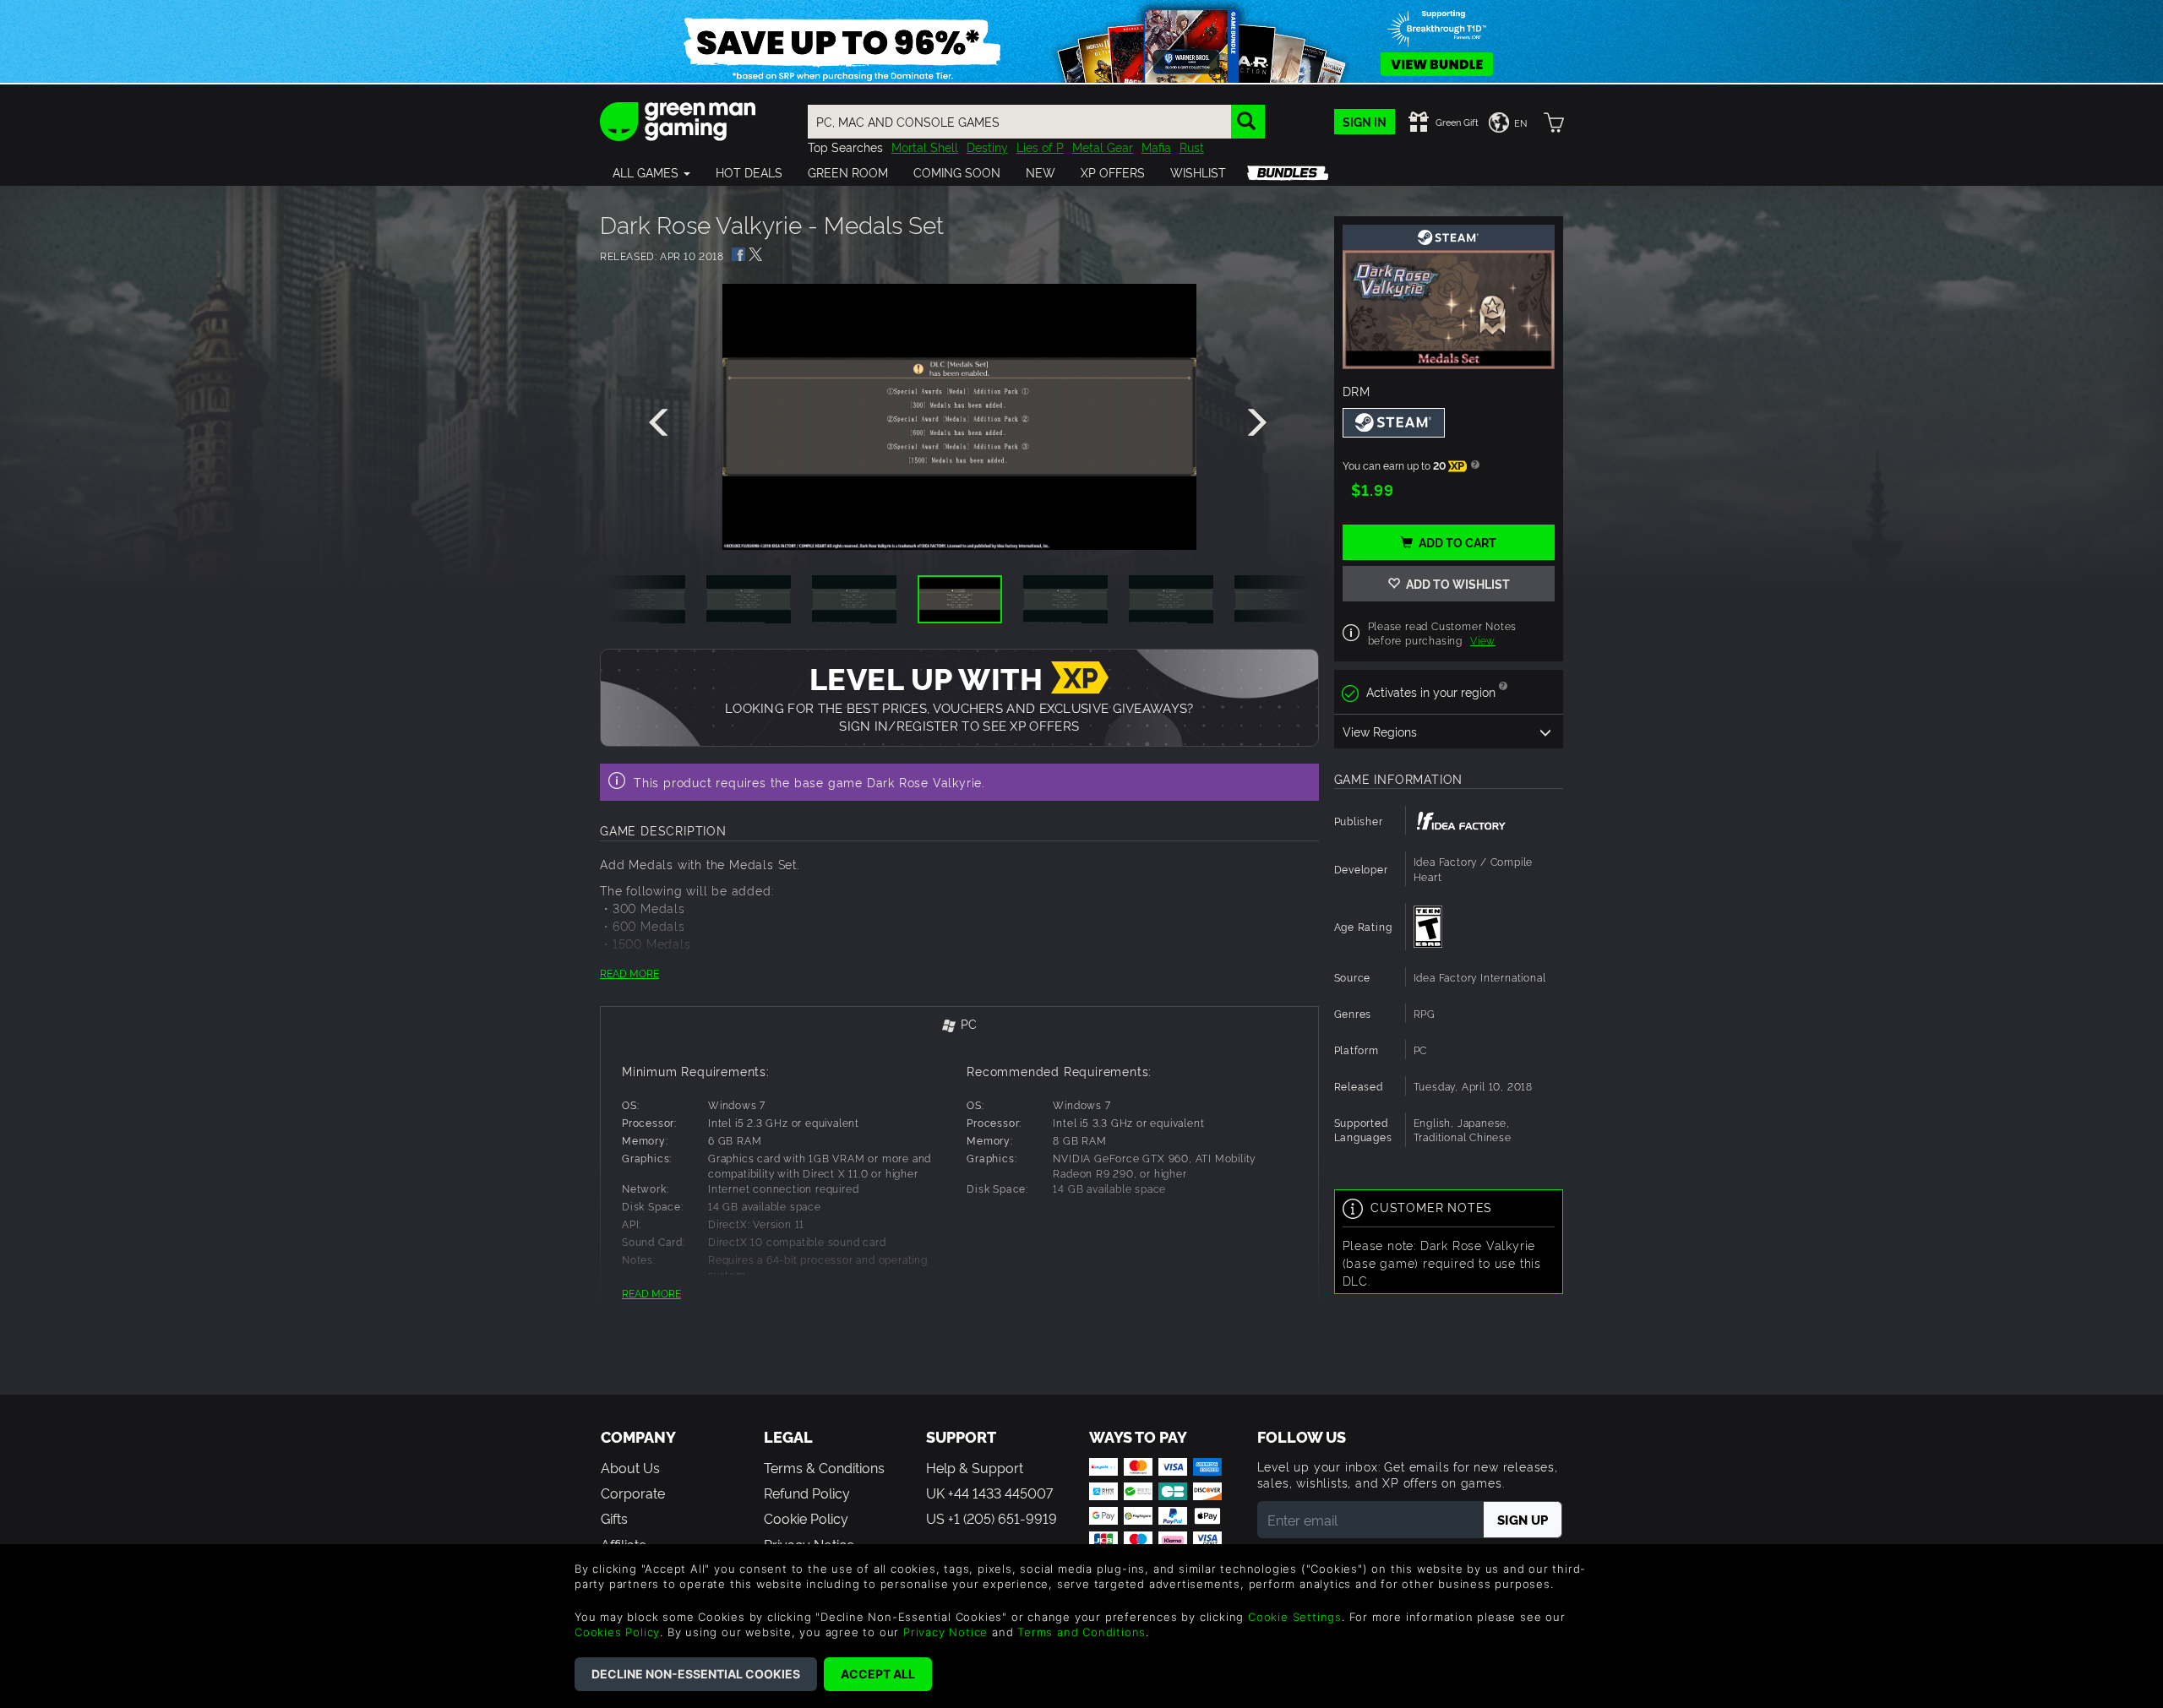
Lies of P (1040, 147)
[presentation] (662, 423)
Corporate (633, 1493)
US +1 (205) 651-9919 (992, 1518)
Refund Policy (807, 1493)
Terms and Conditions (1081, 1632)
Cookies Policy (617, 1632)
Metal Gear (1103, 147)
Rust (1192, 147)
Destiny (987, 147)
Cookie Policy (806, 1518)
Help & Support (975, 1467)
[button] (651, 172)
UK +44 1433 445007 (989, 1493)
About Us (630, 1467)
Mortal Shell (925, 147)
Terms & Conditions (824, 1467)
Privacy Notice (945, 1632)
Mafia (1156, 147)
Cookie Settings (1295, 1617)
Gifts (614, 1518)
